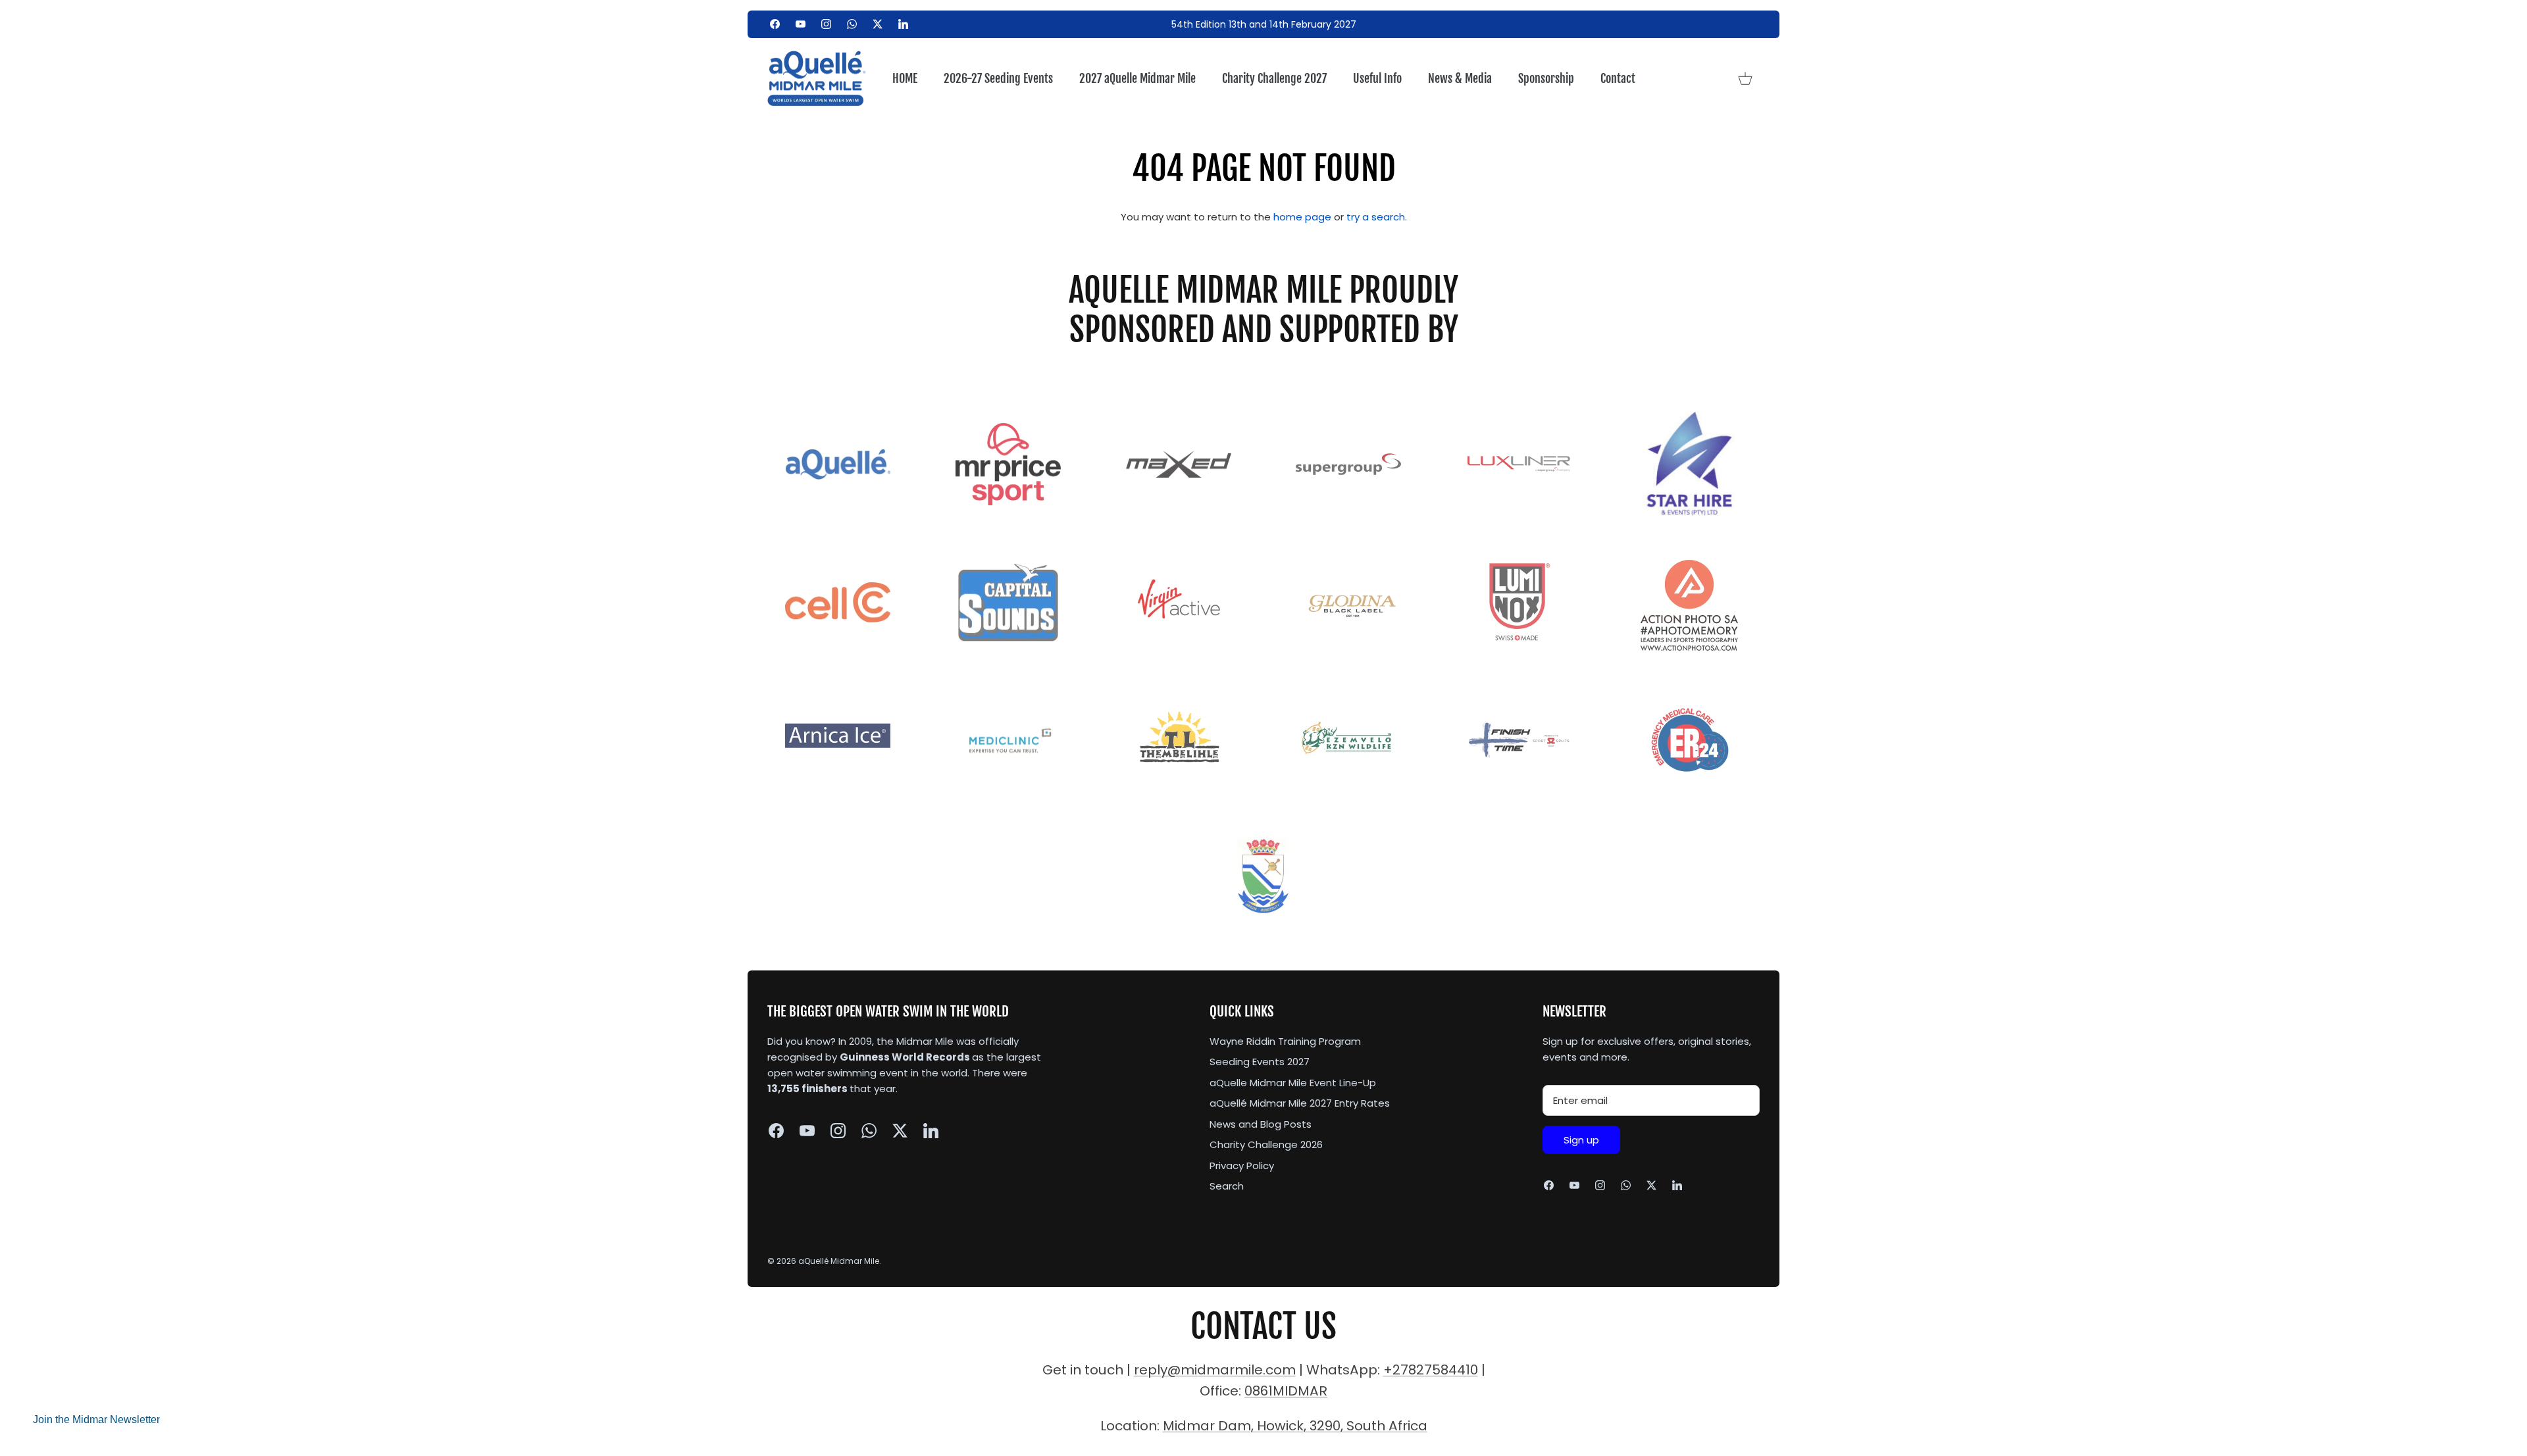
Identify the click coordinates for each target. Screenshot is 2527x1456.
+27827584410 (1431, 1370)
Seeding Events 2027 (1260, 1062)
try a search (1376, 217)
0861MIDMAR (1286, 1391)
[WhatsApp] (852, 24)
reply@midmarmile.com (1215, 1370)
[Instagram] (826, 24)
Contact (1618, 78)
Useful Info (1377, 78)
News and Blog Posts (1261, 1124)
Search (1227, 1186)
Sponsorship (1546, 78)
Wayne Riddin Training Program (1285, 1041)
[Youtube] (801, 24)
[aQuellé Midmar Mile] (817, 79)
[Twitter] (878, 24)
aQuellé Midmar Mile (839, 1261)
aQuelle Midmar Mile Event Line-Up (1293, 1083)
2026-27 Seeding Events (998, 78)
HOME (905, 78)
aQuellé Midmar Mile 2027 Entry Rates (1300, 1103)
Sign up (1581, 1140)
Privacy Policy (1242, 1166)
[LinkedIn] (903, 24)
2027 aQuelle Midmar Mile (1137, 78)
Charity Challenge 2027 (1274, 78)
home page (1302, 217)
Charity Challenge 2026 (1266, 1144)
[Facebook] (775, 24)
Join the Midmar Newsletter (96, 1419)
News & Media (1460, 78)
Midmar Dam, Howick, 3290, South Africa (1295, 1426)
